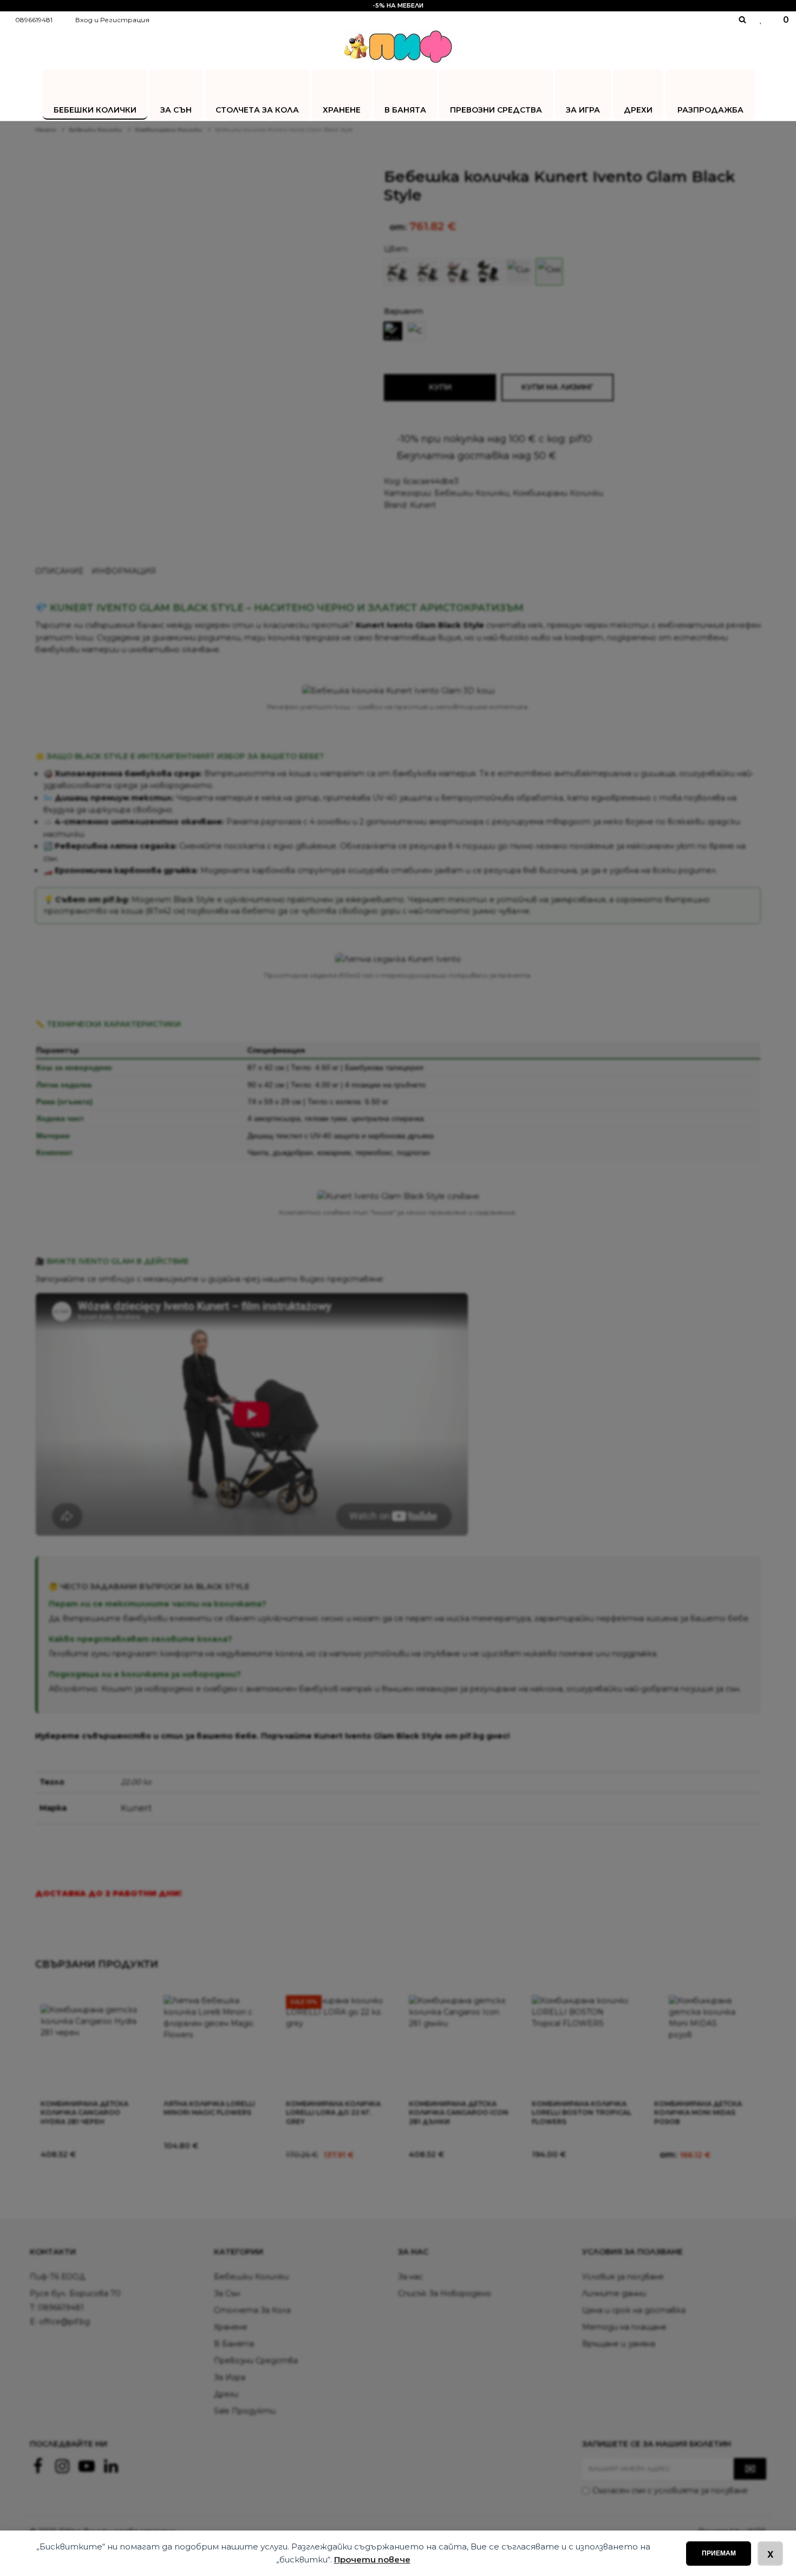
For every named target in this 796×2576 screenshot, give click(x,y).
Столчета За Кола (257, 110)
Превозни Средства (496, 110)
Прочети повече (372, 2559)
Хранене (342, 110)
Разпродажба (710, 110)
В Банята (405, 110)
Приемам (719, 2553)
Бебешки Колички (95, 110)
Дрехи (638, 110)
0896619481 (34, 20)
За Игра (583, 110)
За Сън (176, 110)
